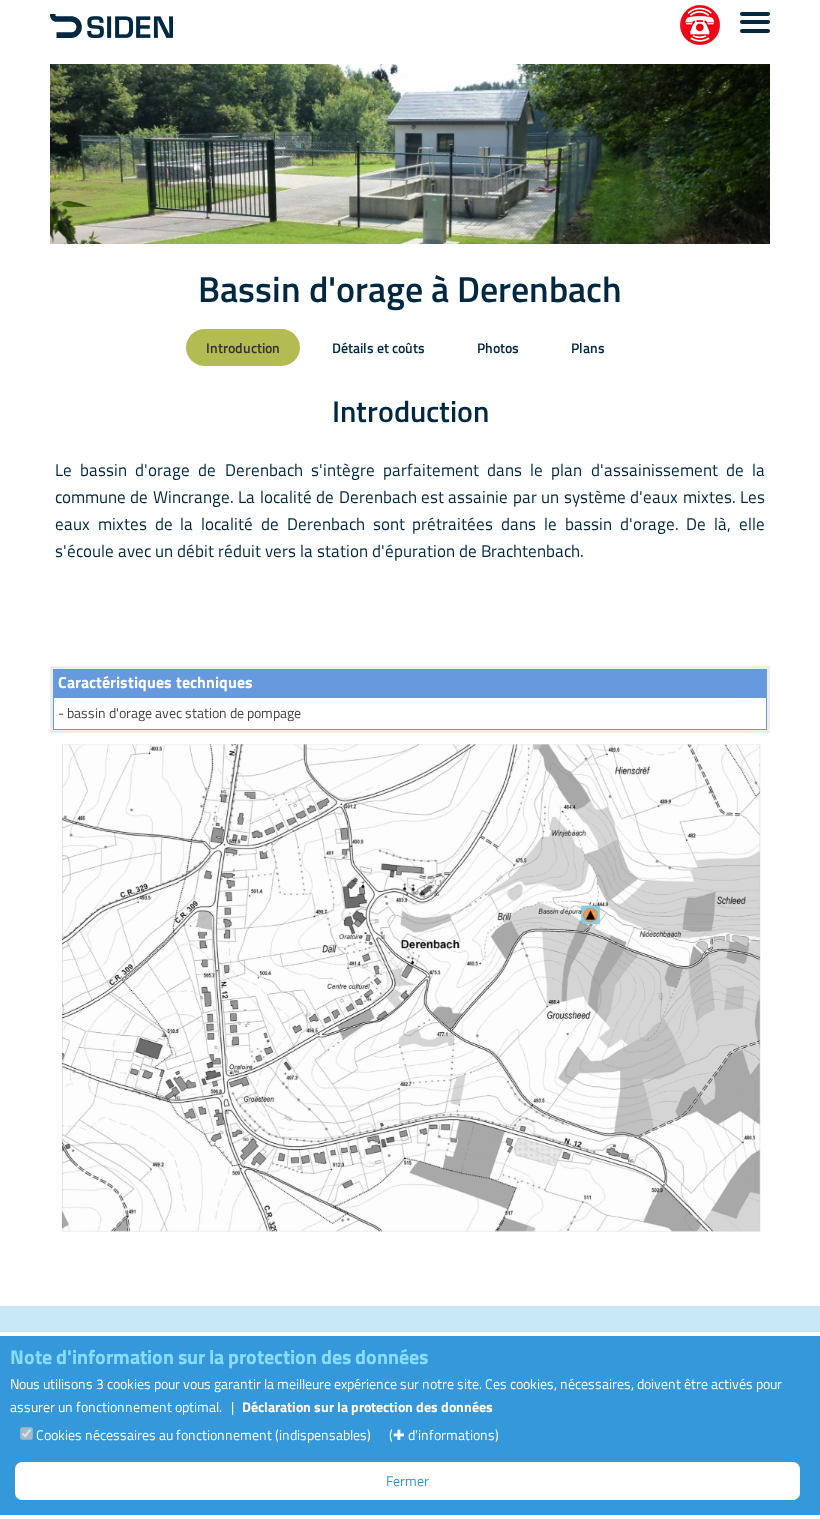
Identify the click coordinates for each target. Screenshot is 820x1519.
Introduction (243, 347)
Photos (498, 347)
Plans (588, 347)
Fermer (407, 1480)
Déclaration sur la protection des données (367, 1406)
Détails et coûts (378, 347)
